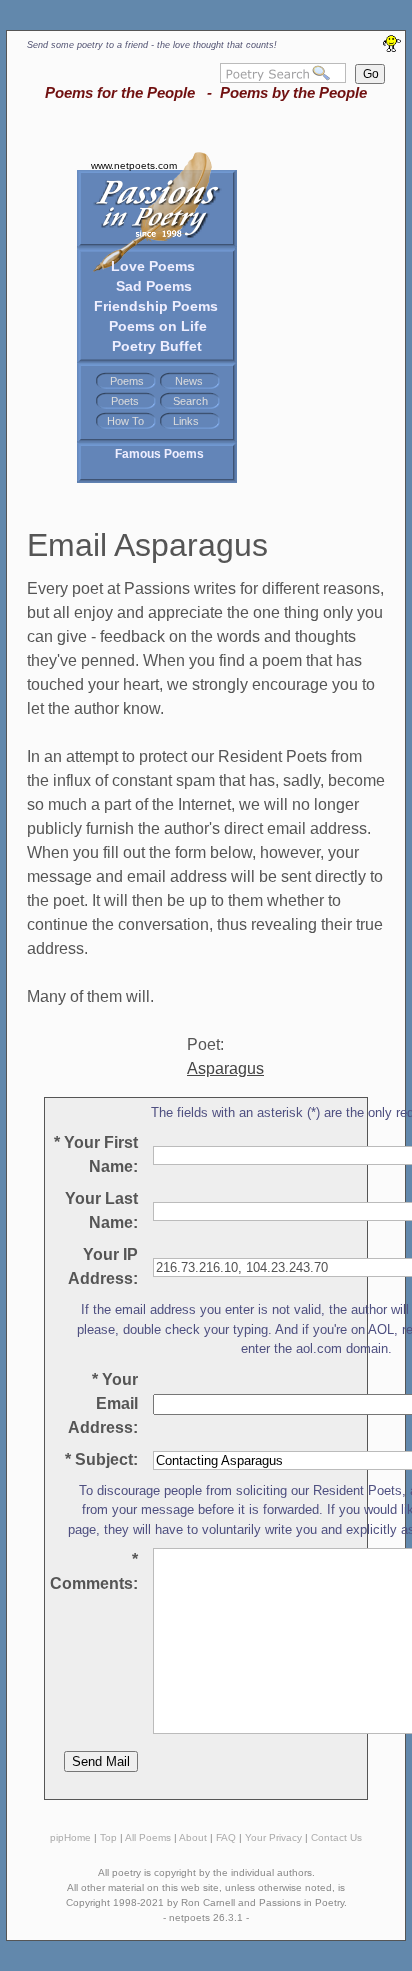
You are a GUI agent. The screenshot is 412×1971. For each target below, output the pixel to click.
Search (190, 401)
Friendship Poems (156, 306)
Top (108, 1837)
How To (125, 421)
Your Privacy (273, 1837)
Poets (125, 401)
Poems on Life (158, 326)
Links (186, 421)
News (189, 381)
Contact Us (336, 1837)
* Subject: (101, 1459)
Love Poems (153, 266)
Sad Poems (154, 286)
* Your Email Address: (103, 1403)
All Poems (148, 1837)
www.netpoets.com (134, 165)
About (193, 1837)
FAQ (226, 1837)
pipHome (70, 1837)
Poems (127, 381)
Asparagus (225, 1068)
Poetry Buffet (157, 346)
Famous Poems (159, 454)
